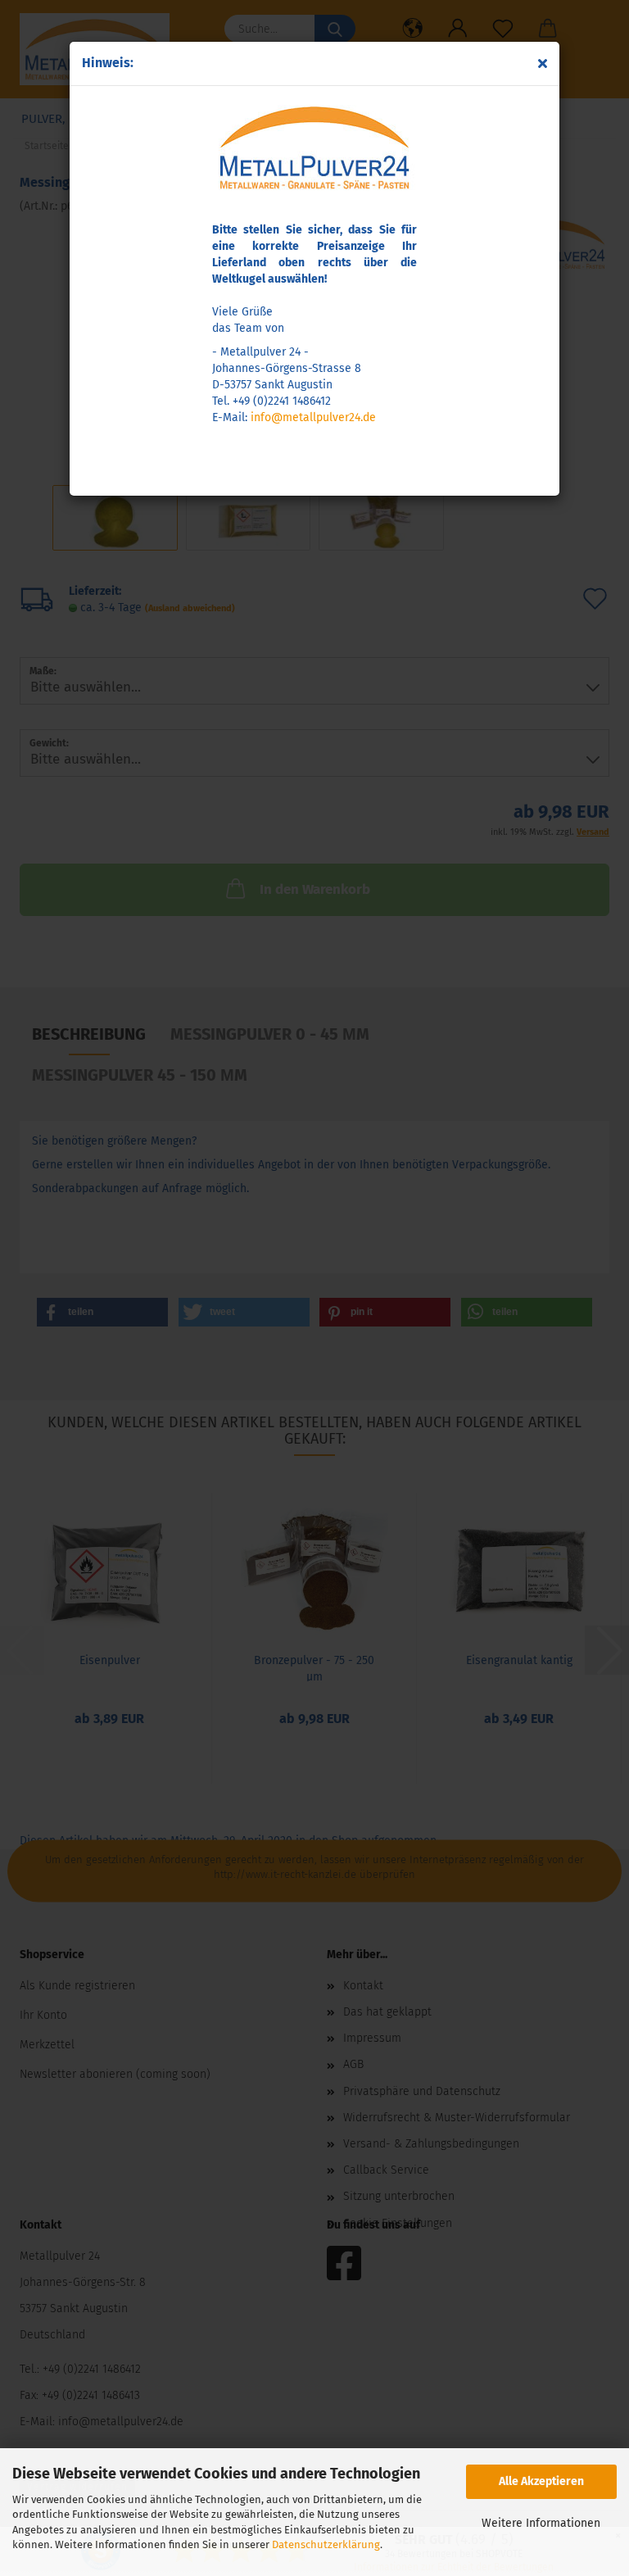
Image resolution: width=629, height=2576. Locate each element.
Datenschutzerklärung (326, 2544)
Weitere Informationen (541, 2523)
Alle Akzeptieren (541, 2481)
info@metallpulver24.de (313, 417)
